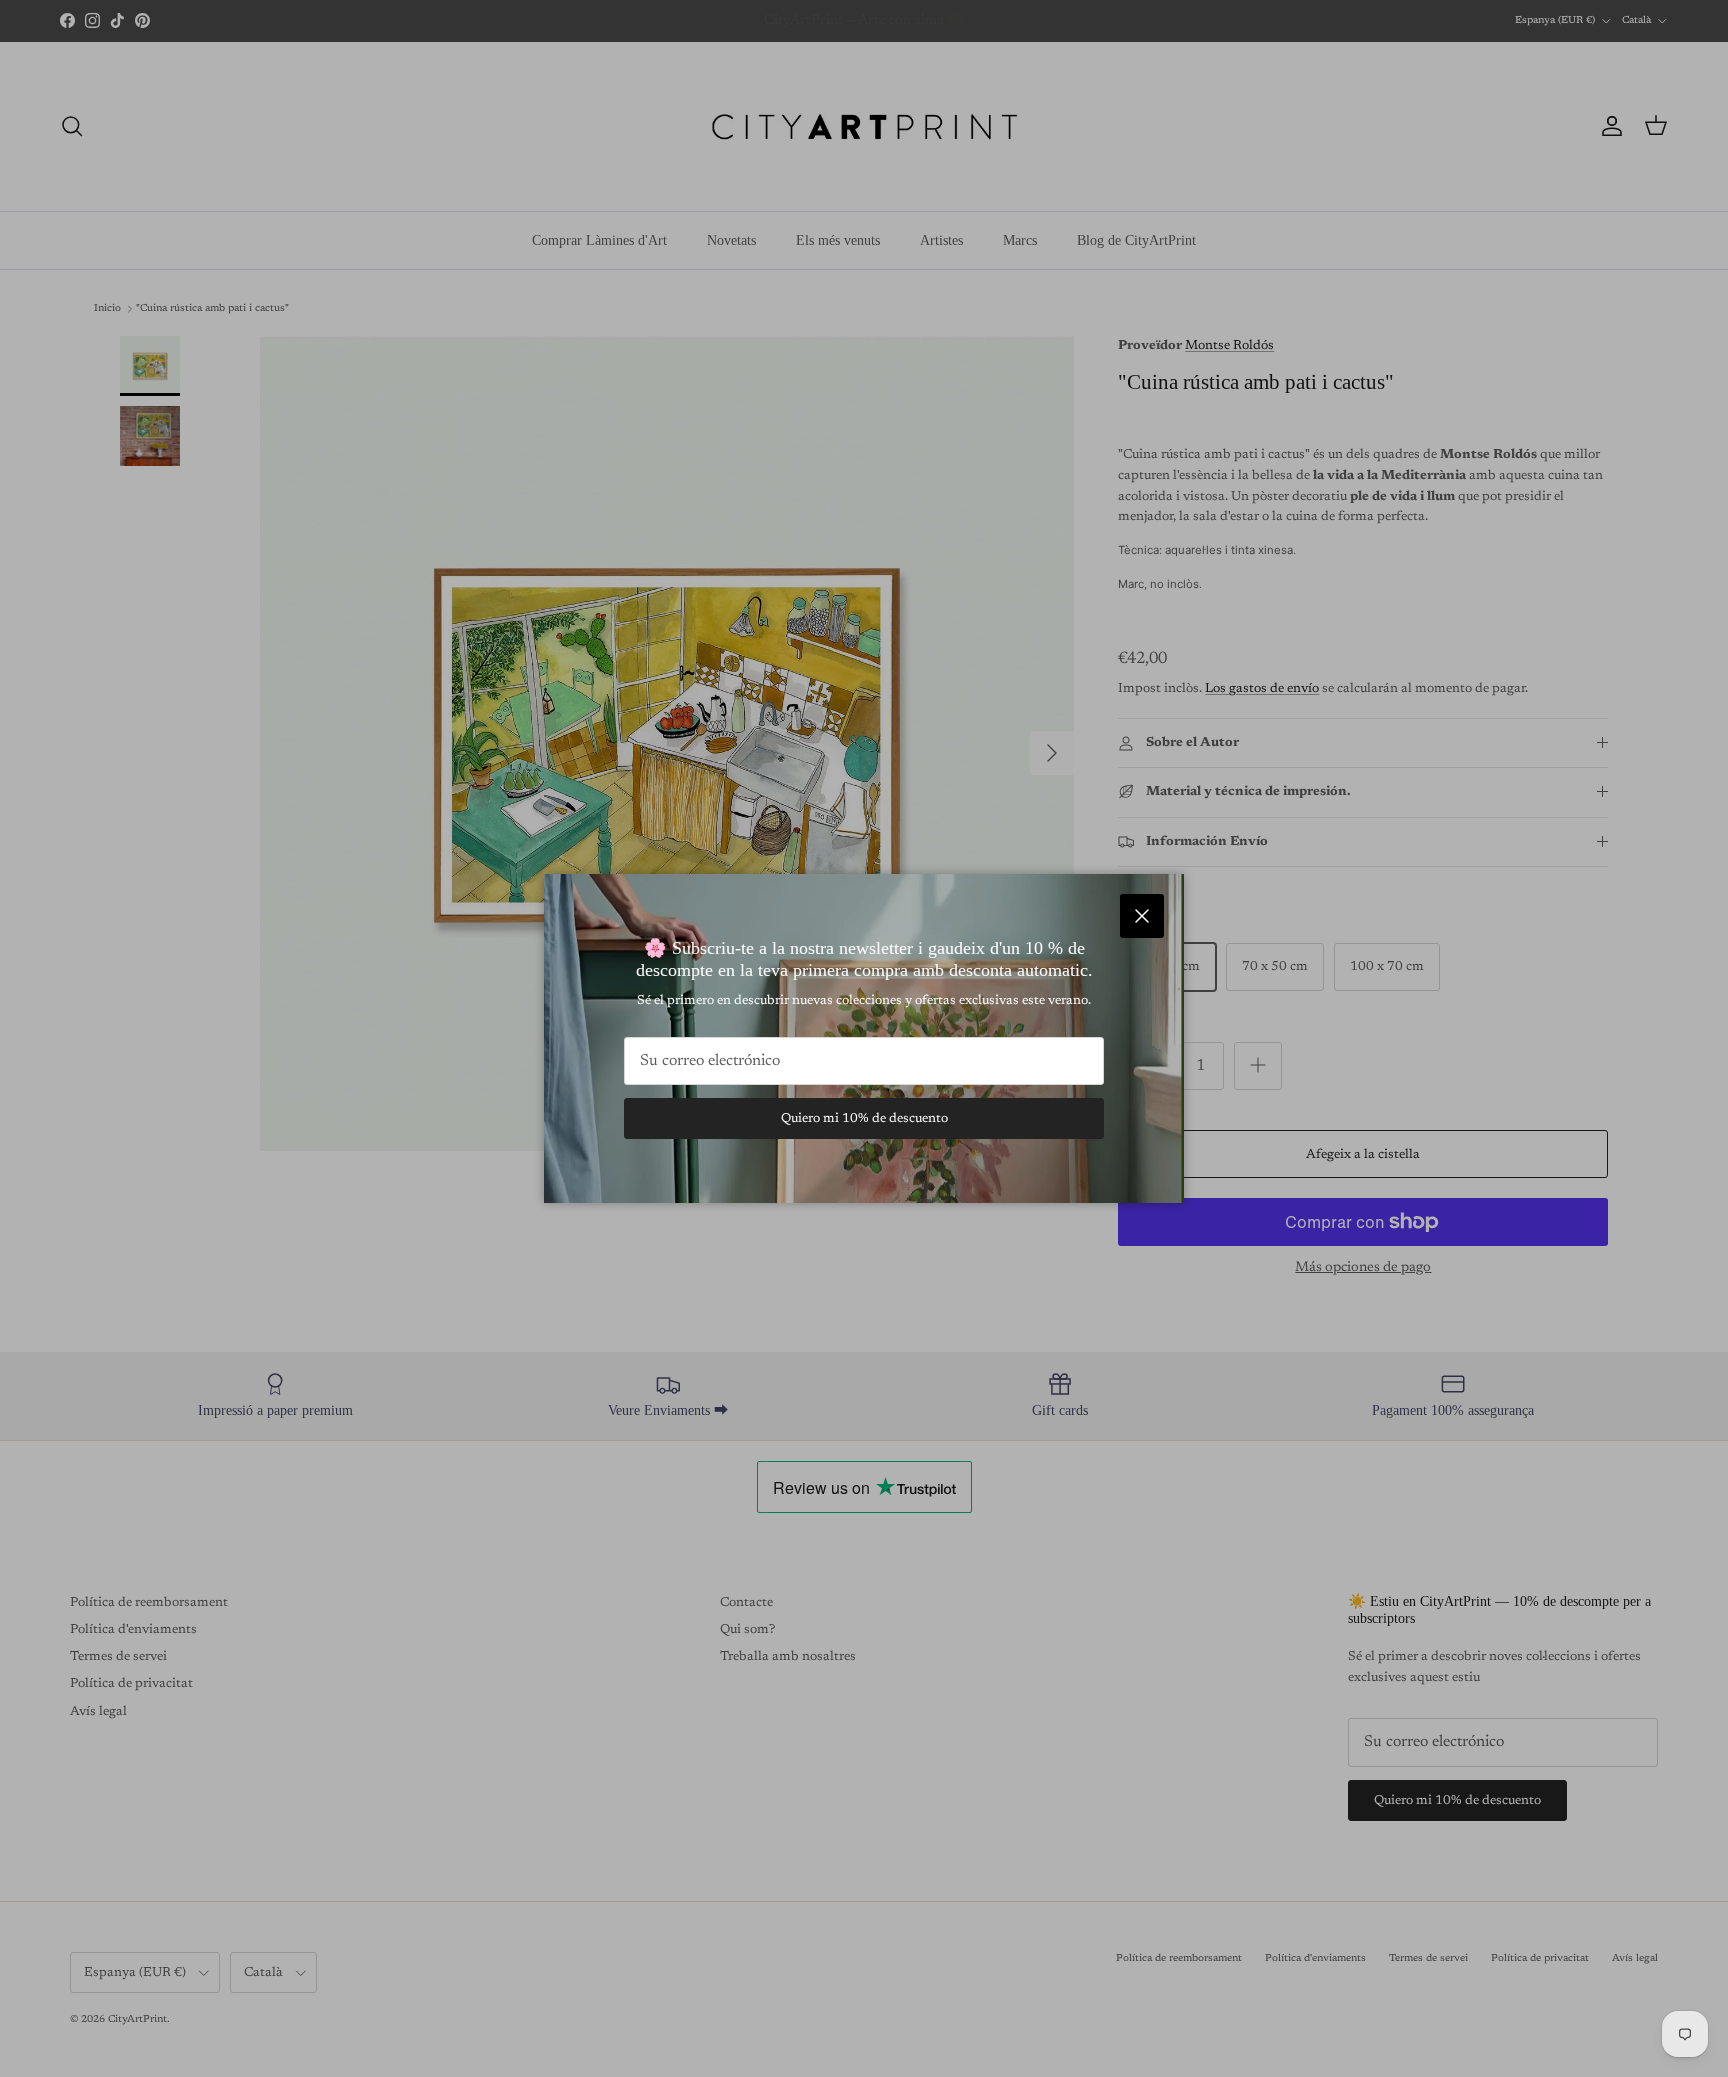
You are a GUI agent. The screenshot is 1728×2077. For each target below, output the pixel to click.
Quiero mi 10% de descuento (864, 1118)
